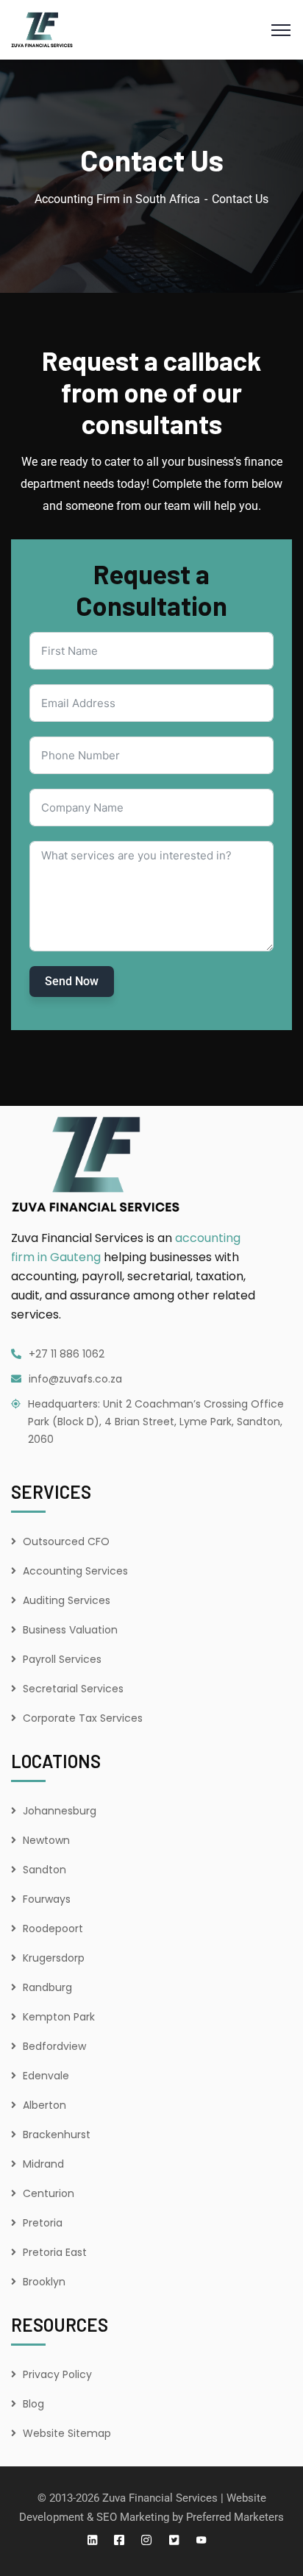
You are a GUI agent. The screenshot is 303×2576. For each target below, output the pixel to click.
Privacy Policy (57, 2374)
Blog (33, 2404)
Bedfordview (54, 2046)
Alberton (44, 2105)
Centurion (49, 2193)
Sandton (44, 1870)
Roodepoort (53, 1929)
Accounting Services (75, 1571)
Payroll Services (62, 1659)
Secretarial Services (73, 1689)
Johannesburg (60, 1811)
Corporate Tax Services (83, 1718)
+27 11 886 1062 (67, 1354)
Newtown (46, 1840)
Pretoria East (55, 2252)
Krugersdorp (54, 1958)
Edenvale (46, 2076)
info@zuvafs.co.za (75, 1379)
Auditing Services (67, 1600)
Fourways (47, 1899)
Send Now (72, 981)
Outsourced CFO (66, 1541)
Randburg (47, 1987)
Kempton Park (59, 2017)
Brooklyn (44, 2282)
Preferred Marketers (235, 2517)
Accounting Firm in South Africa (117, 199)
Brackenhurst (57, 2135)
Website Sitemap (67, 2433)
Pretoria (43, 2223)
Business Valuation (70, 1630)
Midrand (43, 2164)
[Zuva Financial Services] (42, 29)
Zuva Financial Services (160, 2498)
